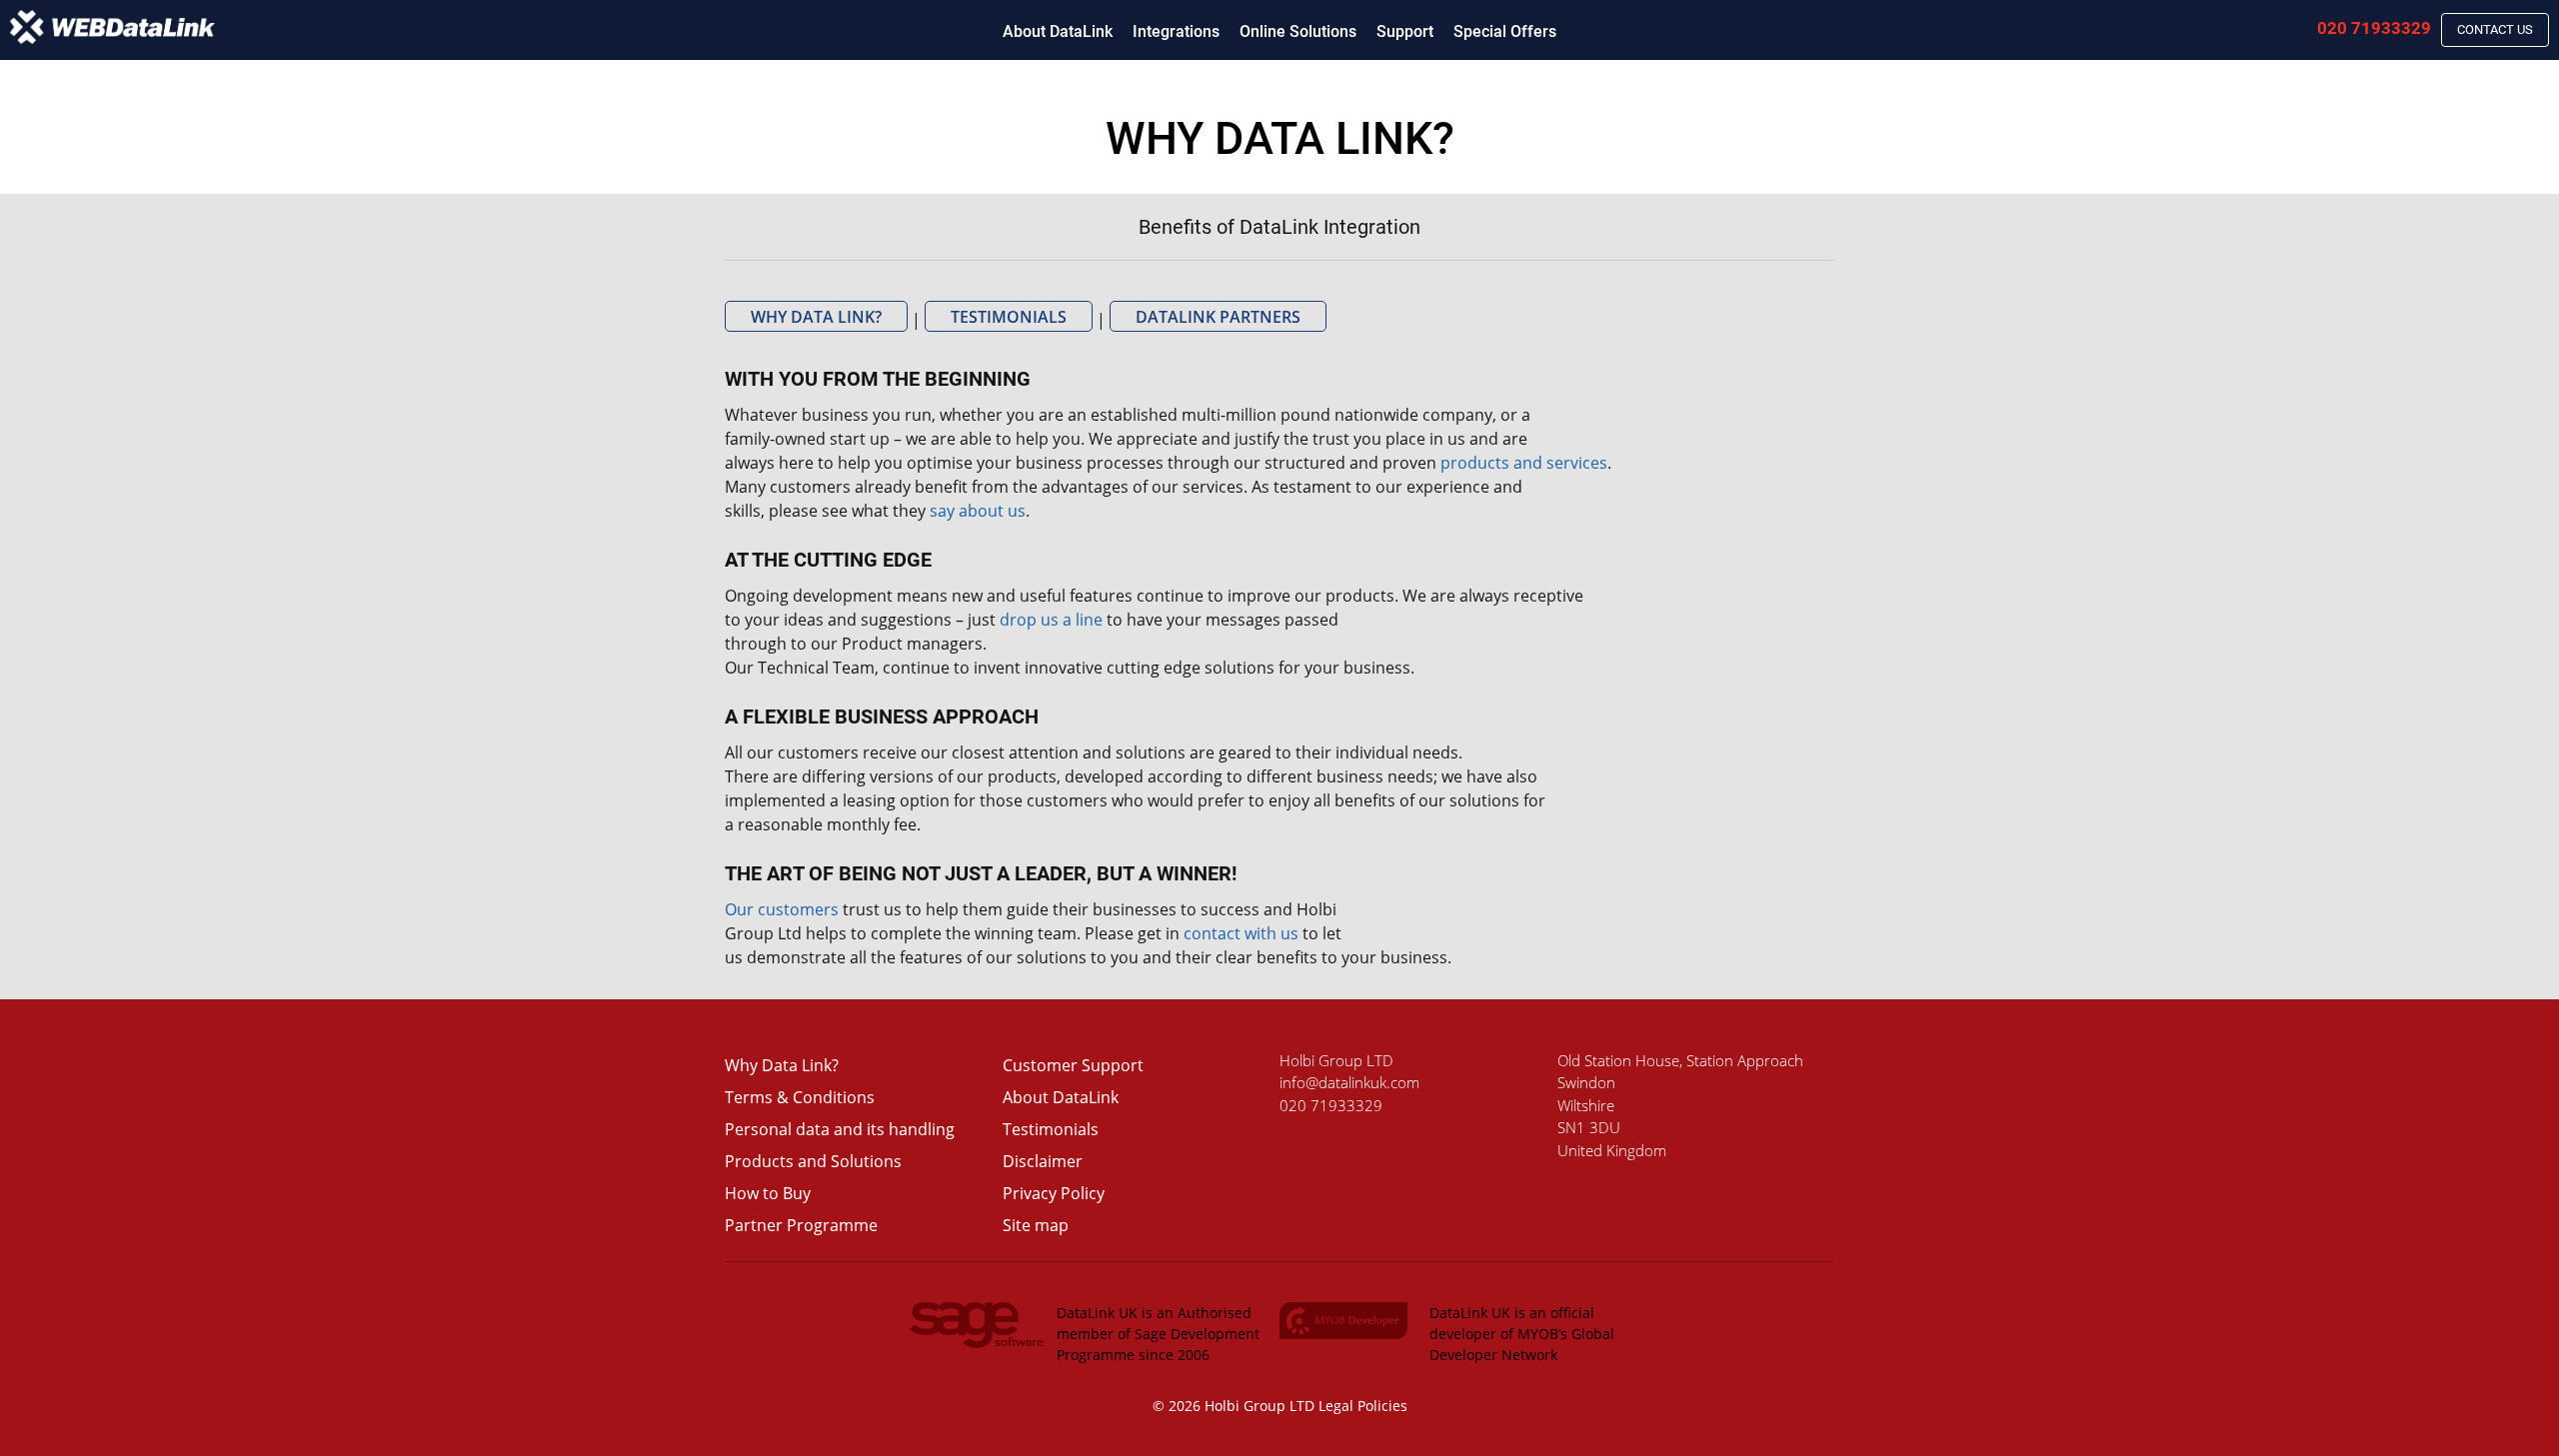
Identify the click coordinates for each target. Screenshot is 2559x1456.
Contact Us (2495, 29)
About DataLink (1058, 31)
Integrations (1176, 31)
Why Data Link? (816, 317)
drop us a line (1051, 620)
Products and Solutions (813, 1161)
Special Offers (1505, 31)
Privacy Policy (1054, 1193)
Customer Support (1073, 1065)
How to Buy (768, 1193)
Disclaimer (1043, 1161)
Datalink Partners (1218, 317)
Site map (1036, 1225)
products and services (1524, 463)
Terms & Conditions (800, 1097)
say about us (978, 511)
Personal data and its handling (840, 1129)
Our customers (782, 909)
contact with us (1241, 933)
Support (1405, 31)
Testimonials (1009, 317)
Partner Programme (801, 1225)
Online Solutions (1298, 31)
